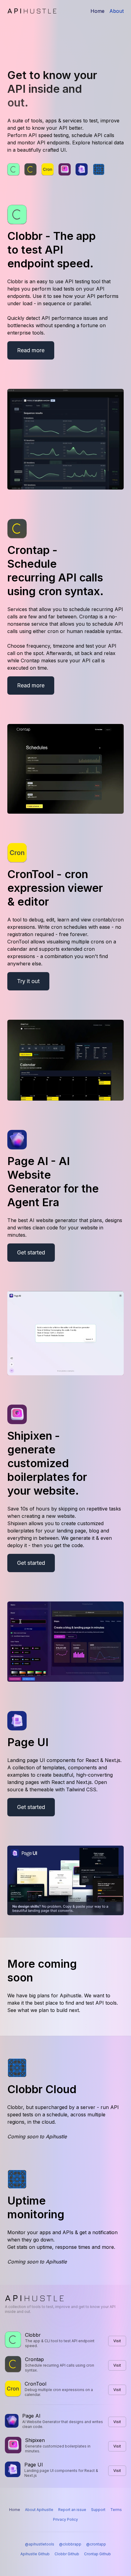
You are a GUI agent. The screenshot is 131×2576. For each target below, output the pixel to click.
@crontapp (96, 2544)
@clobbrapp (70, 2544)
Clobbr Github (67, 2554)
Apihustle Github (35, 2554)
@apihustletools (40, 2544)
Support (98, 2510)
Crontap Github (97, 2554)
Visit (117, 2341)
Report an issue (72, 2510)
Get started (31, 1252)
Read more (31, 350)
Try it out (28, 981)
